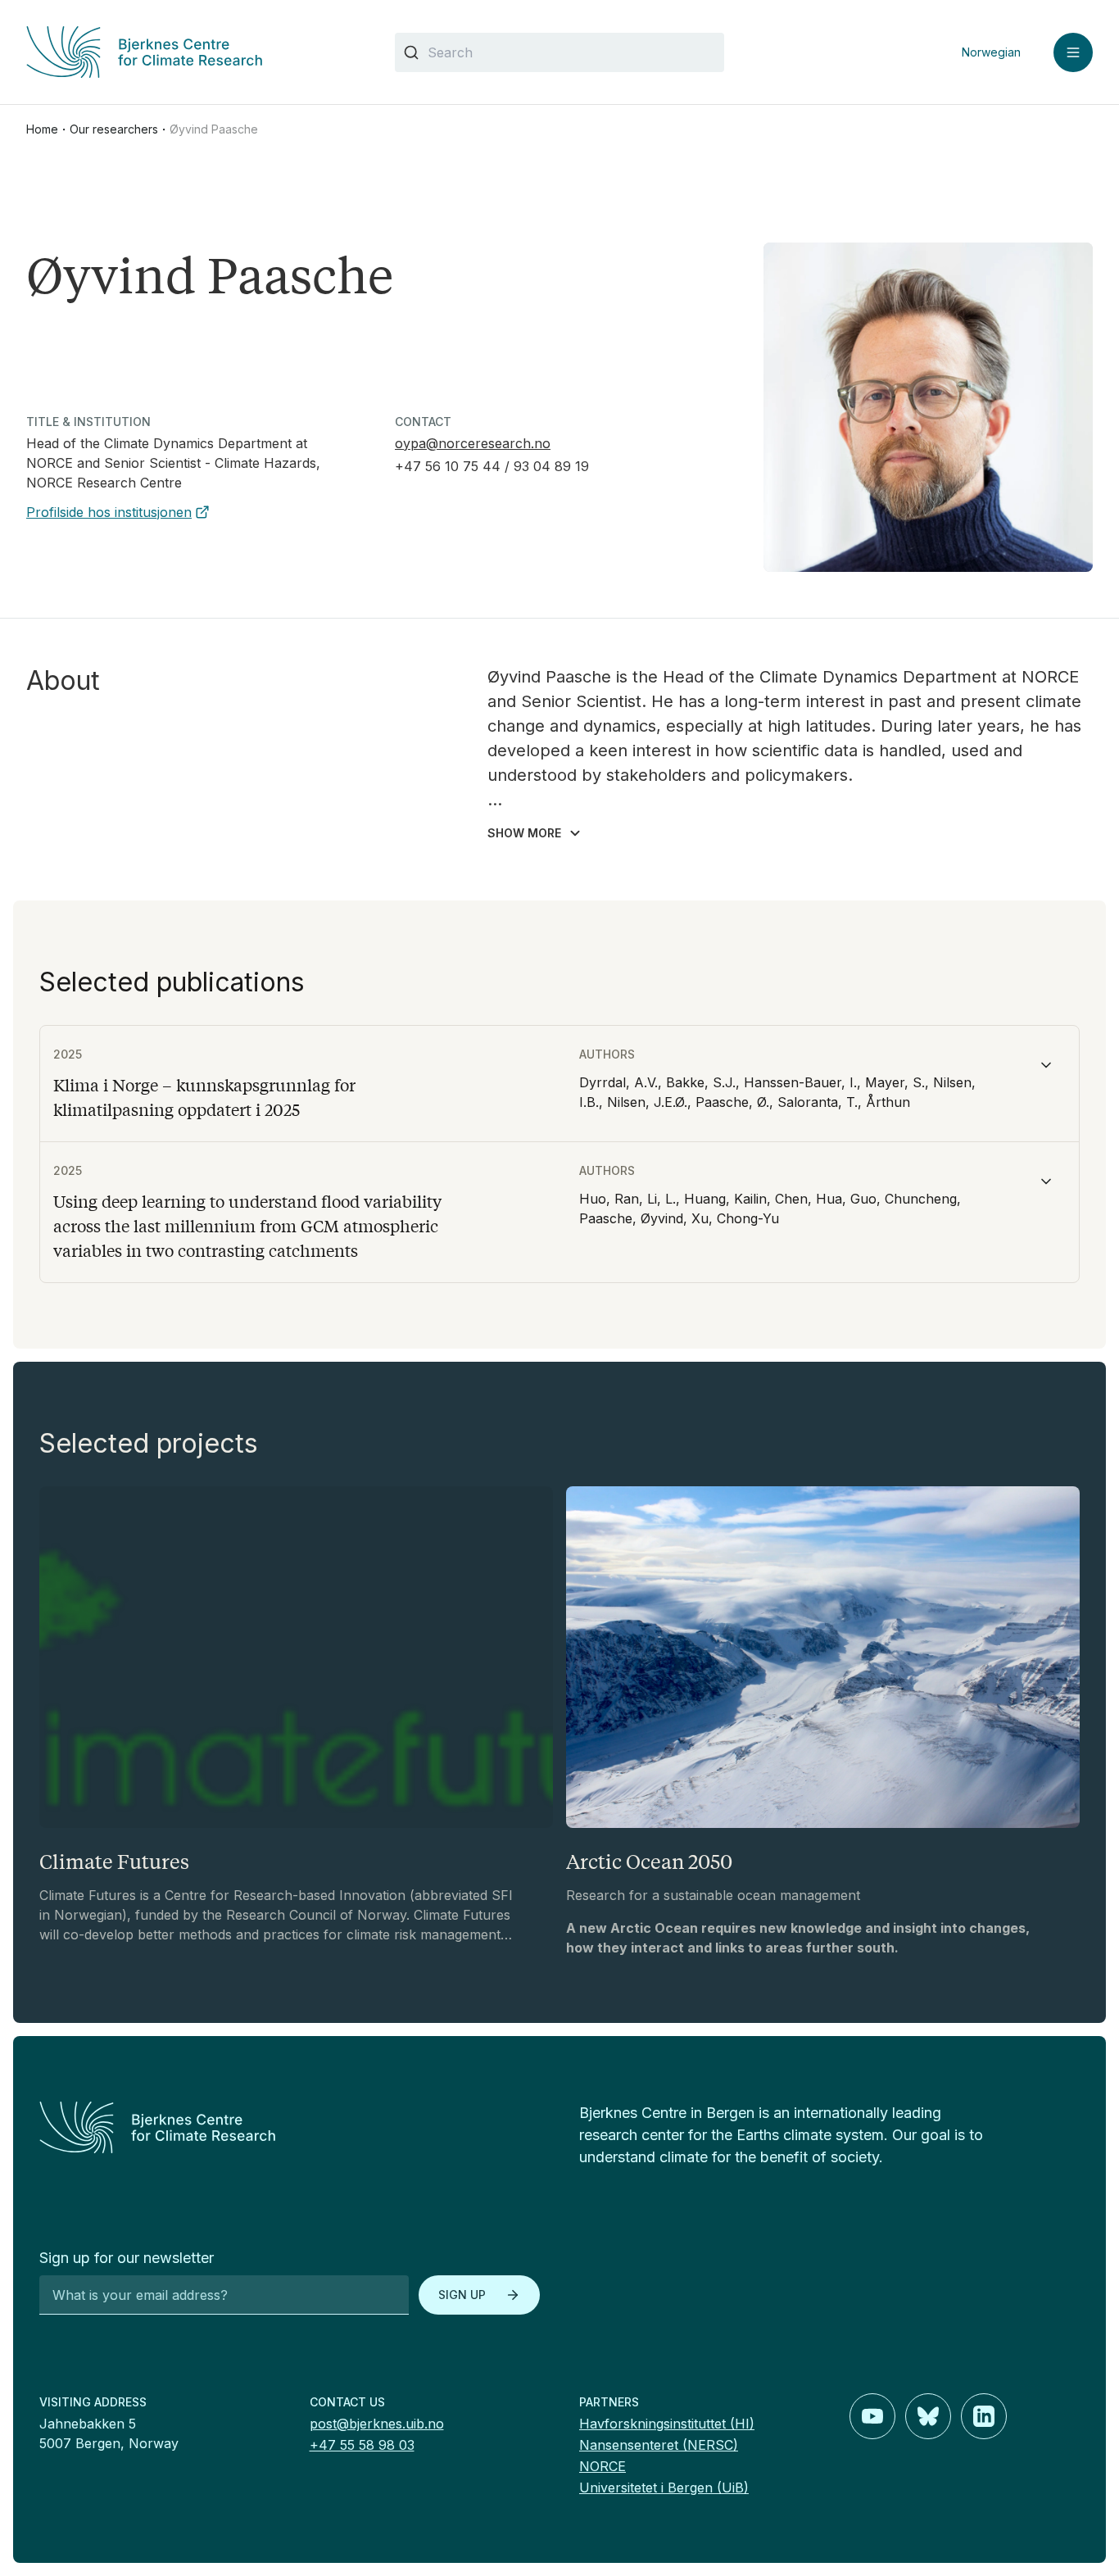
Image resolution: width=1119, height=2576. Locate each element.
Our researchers (114, 129)
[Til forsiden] (191, 52)
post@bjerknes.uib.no (377, 2424)
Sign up (462, 2295)
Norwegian (991, 52)
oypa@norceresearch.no (473, 443)
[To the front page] (290, 2127)
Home (42, 129)
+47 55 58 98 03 (362, 2445)
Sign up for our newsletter (127, 2258)
